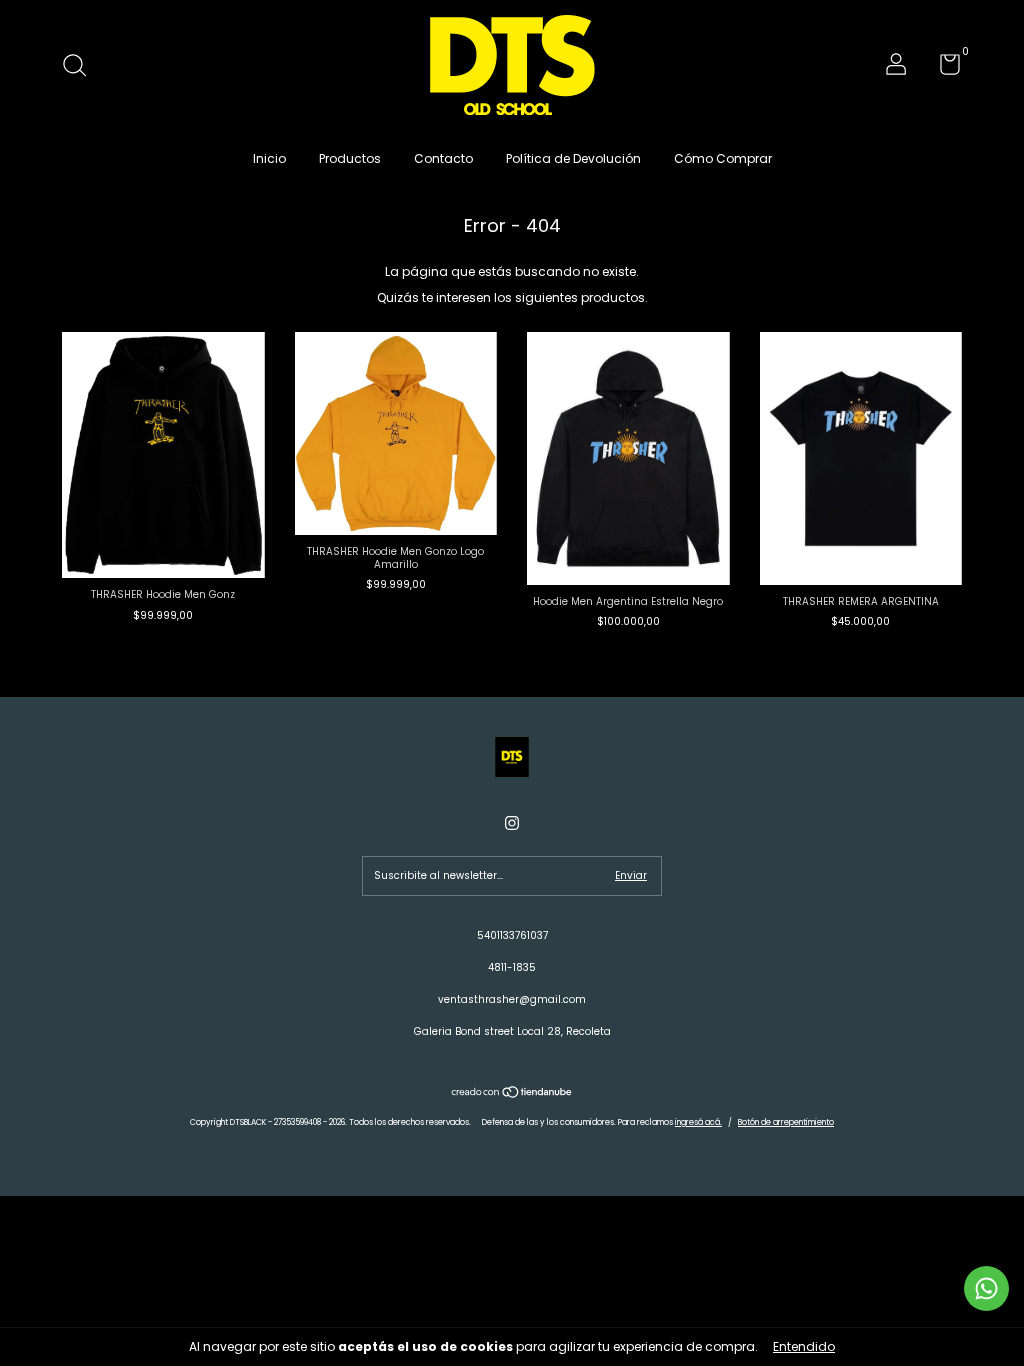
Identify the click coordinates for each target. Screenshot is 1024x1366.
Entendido (804, 1346)
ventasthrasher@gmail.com (512, 999)
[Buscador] (81, 67)
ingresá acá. (698, 1122)
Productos (350, 158)
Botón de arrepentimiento (786, 1122)
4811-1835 (512, 967)
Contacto (443, 158)
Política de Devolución (573, 158)
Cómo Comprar (723, 158)
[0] (942, 69)
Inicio (269, 158)
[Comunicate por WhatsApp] (986, 1288)
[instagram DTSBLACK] (512, 823)
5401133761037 (512, 935)
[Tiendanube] (512, 1094)
